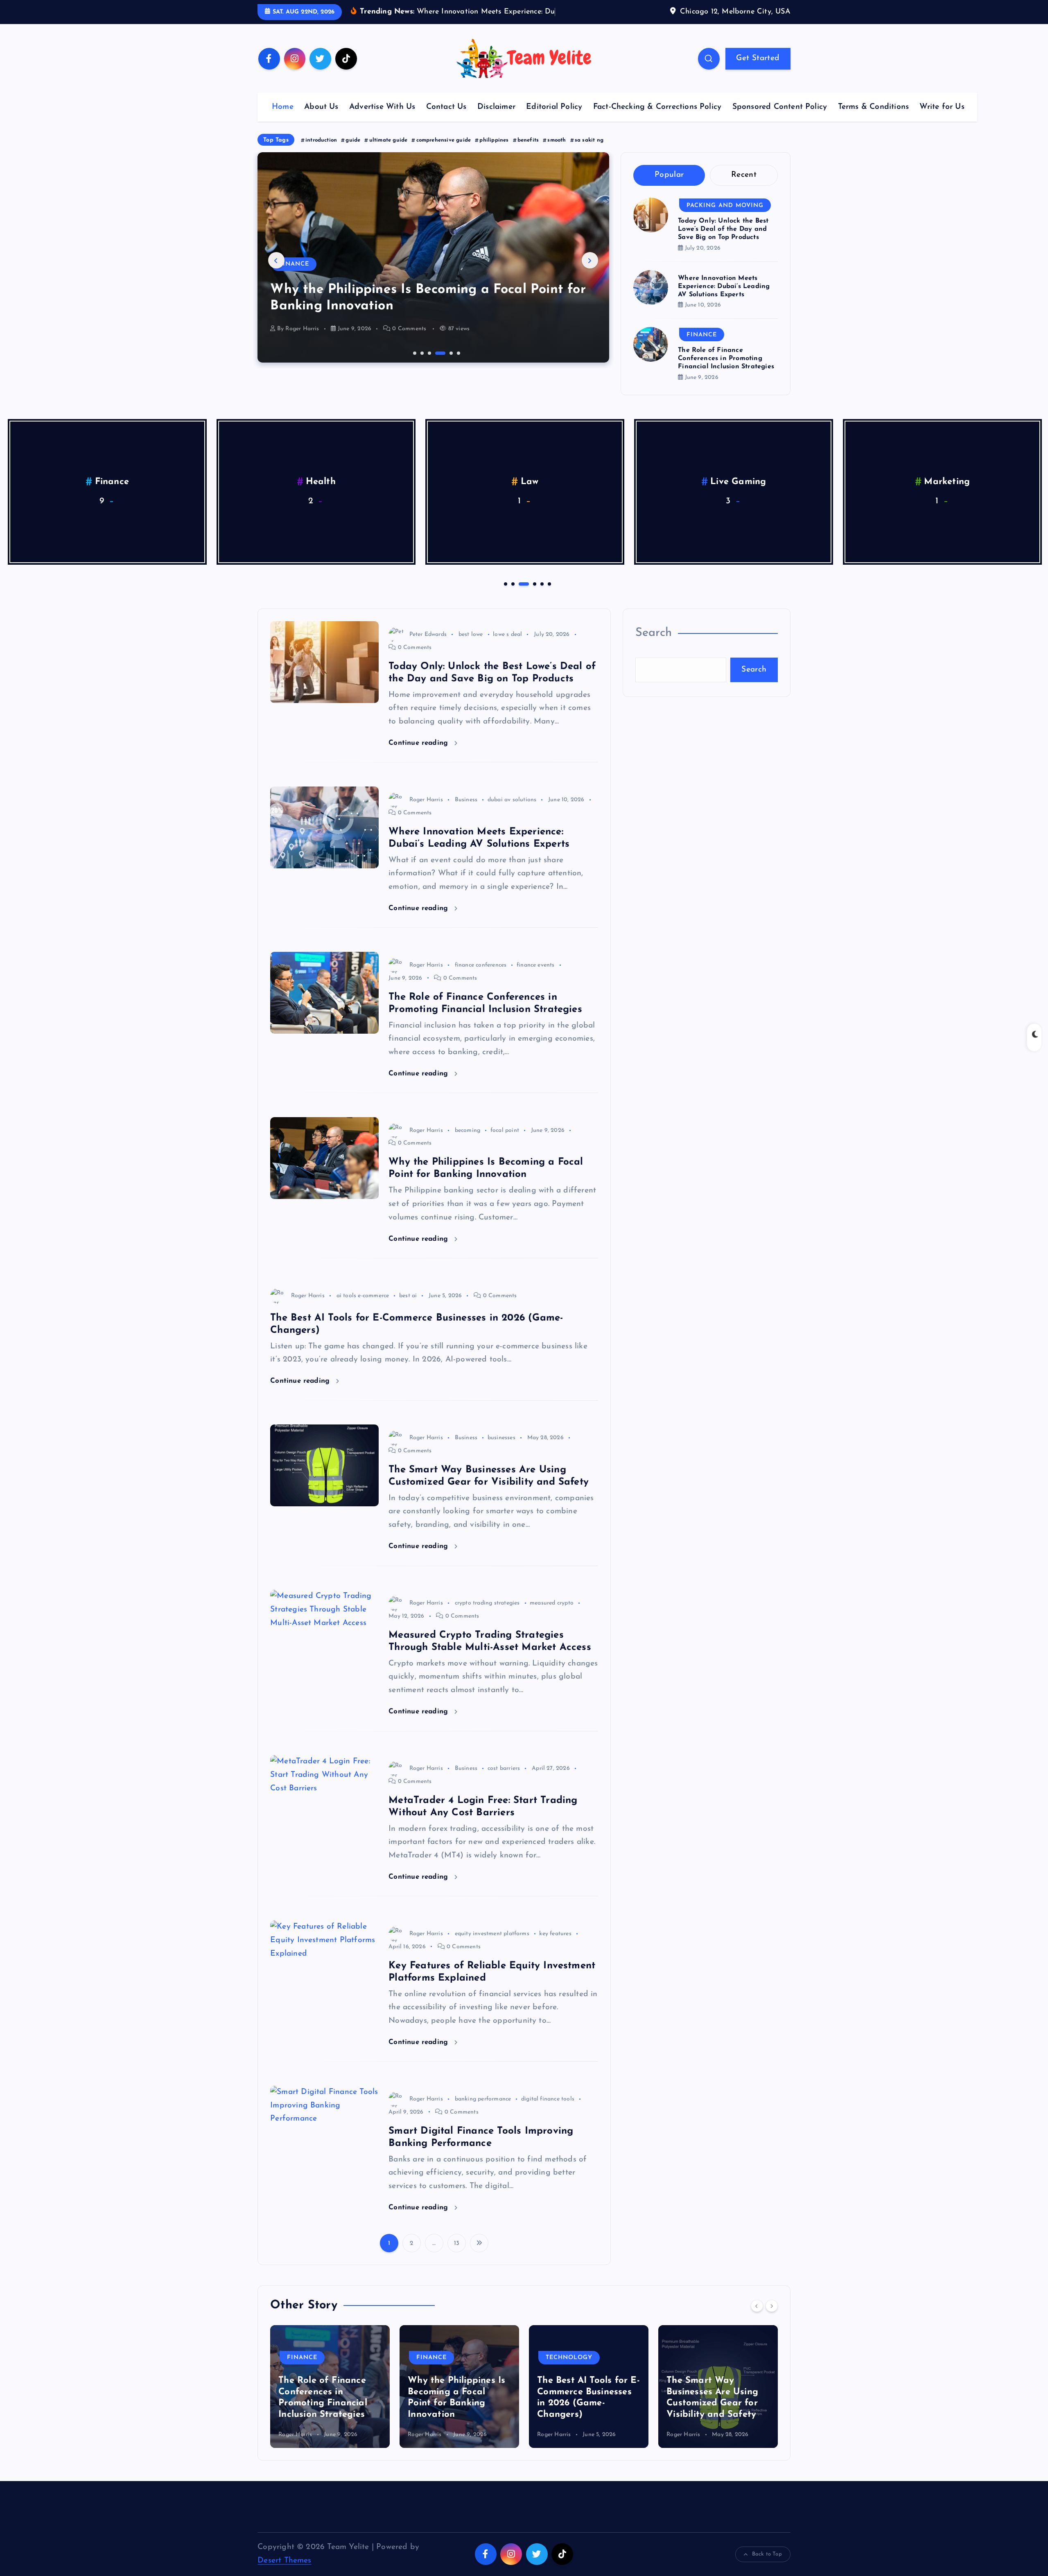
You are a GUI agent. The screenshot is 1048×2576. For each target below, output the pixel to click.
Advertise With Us (382, 120)
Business (466, 812)
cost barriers (504, 1781)
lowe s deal (507, 647)
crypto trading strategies (487, 1616)
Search (654, 646)
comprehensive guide (444, 152)
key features (555, 1946)
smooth (557, 152)
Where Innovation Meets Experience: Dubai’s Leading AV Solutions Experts (724, 299)
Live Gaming (738, 495)
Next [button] (590, 273)
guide (353, 152)
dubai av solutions (512, 812)
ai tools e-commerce (363, 1308)
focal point (505, 1143)
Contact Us (446, 120)
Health (321, 495)
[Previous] (757, 2318)
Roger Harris (302, 341)
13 (457, 2256)
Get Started (758, 71)
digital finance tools (548, 2112)
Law (530, 495)
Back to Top (767, 2567)
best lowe (471, 647)
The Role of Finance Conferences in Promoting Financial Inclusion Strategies (726, 371)
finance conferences (481, 978)
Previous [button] (276, 273)
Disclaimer (496, 120)
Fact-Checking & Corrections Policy (657, 120)
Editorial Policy (554, 120)
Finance (702, 347)
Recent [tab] (744, 188)
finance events (536, 978)
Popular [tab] (669, 188)
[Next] (772, 2318)
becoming (468, 1143)
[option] (433, 270)
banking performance (483, 2112)
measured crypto (552, 1616)
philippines (494, 152)
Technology (302, 277)
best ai (408, 1308)
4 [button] (436, 365)
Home (283, 120)
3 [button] (429, 365)
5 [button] (443, 365)
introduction (321, 152)
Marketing (947, 495)
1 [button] (414, 365)
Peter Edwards (428, 647)
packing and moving (725, 218)
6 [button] (458, 365)
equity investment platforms (492, 1946)
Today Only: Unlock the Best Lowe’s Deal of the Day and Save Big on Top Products (723, 242)
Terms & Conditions (873, 120)
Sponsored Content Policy (780, 120)
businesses (501, 1450)
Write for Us (942, 120)
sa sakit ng (589, 152)
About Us (321, 120)
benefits (528, 152)
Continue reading (419, 755)
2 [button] (421, 365)
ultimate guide (388, 152)
